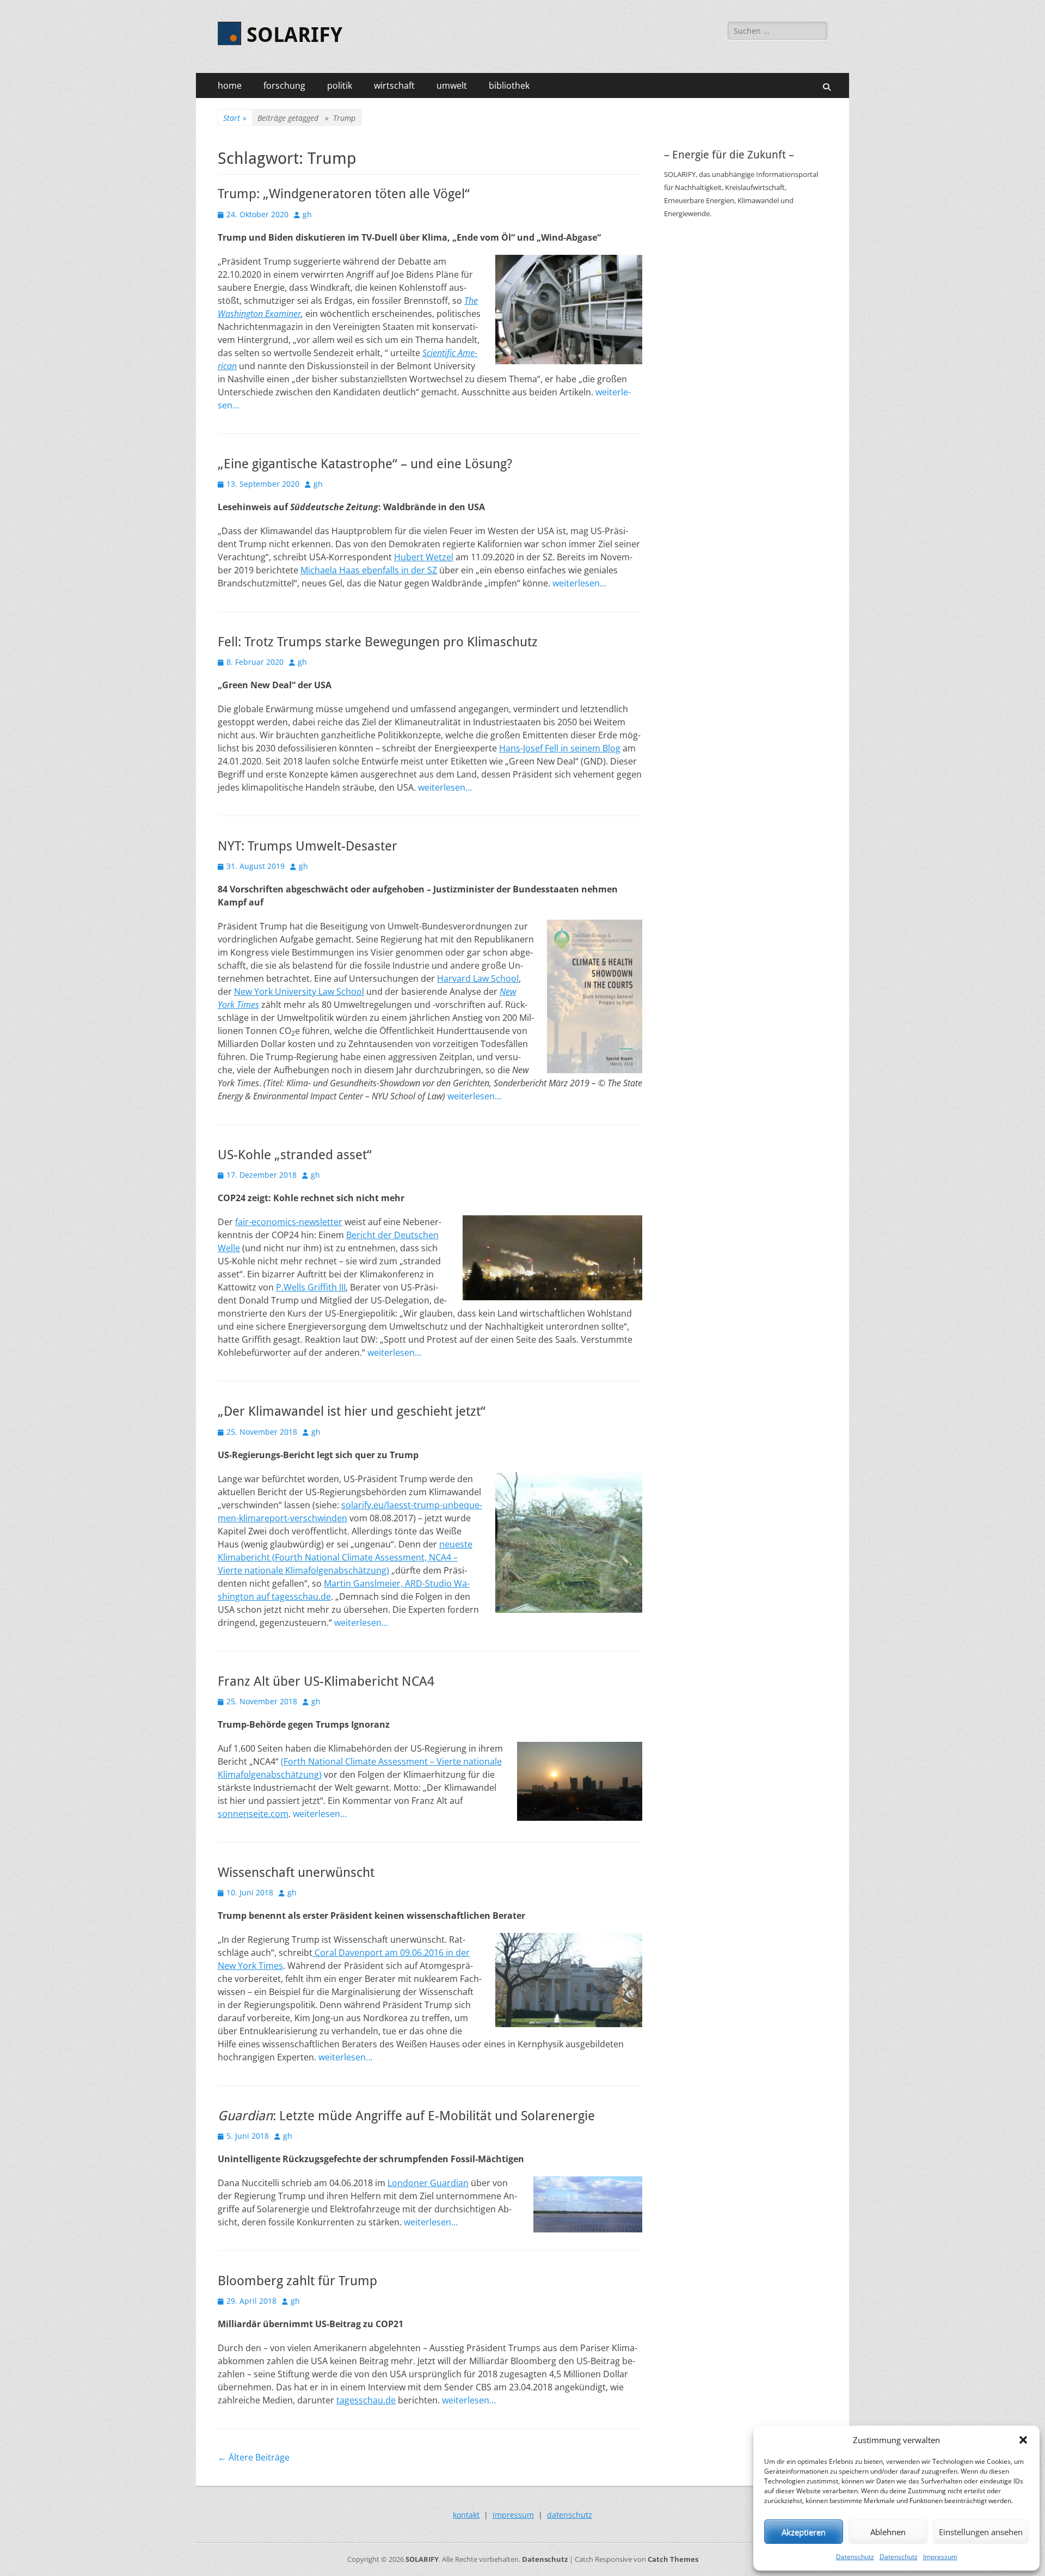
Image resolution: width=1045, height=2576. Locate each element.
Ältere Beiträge (254, 2457)
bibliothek (509, 85)
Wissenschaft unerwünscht (296, 1873)
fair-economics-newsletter (289, 1222)
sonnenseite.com (253, 1814)
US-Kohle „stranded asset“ (295, 1155)
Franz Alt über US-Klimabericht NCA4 (326, 1681)
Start (235, 118)
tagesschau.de (366, 2400)
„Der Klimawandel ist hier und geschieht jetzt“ (352, 1411)
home (230, 85)
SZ (432, 570)
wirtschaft (394, 85)
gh (307, 214)
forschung (284, 85)
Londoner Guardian (428, 2183)
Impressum (940, 2557)
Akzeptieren (804, 2532)
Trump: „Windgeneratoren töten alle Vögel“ (344, 194)
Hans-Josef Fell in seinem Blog (560, 748)
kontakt (466, 2515)
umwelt (452, 85)
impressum (513, 2515)
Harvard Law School (478, 978)
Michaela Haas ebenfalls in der (364, 570)
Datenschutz (855, 2557)
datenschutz (570, 2515)
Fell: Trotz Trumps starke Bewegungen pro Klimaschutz (378, 642)
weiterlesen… (579, 583)
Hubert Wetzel (424, 557)
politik (340, 85)
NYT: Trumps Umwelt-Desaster (308, 846)
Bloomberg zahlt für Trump (297, 2281)
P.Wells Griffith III (311, 1287)
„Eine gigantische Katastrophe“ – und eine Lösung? (365, 464)
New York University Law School (299, 992)
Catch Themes (673, 2559)
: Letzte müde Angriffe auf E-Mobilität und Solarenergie (406, 2116)
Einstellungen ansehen (981, 2532)
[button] (1023, 2440)
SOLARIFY (294, 35)
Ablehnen (888, 2532)
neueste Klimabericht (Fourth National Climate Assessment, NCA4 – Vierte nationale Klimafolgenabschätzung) (345, 1557)
